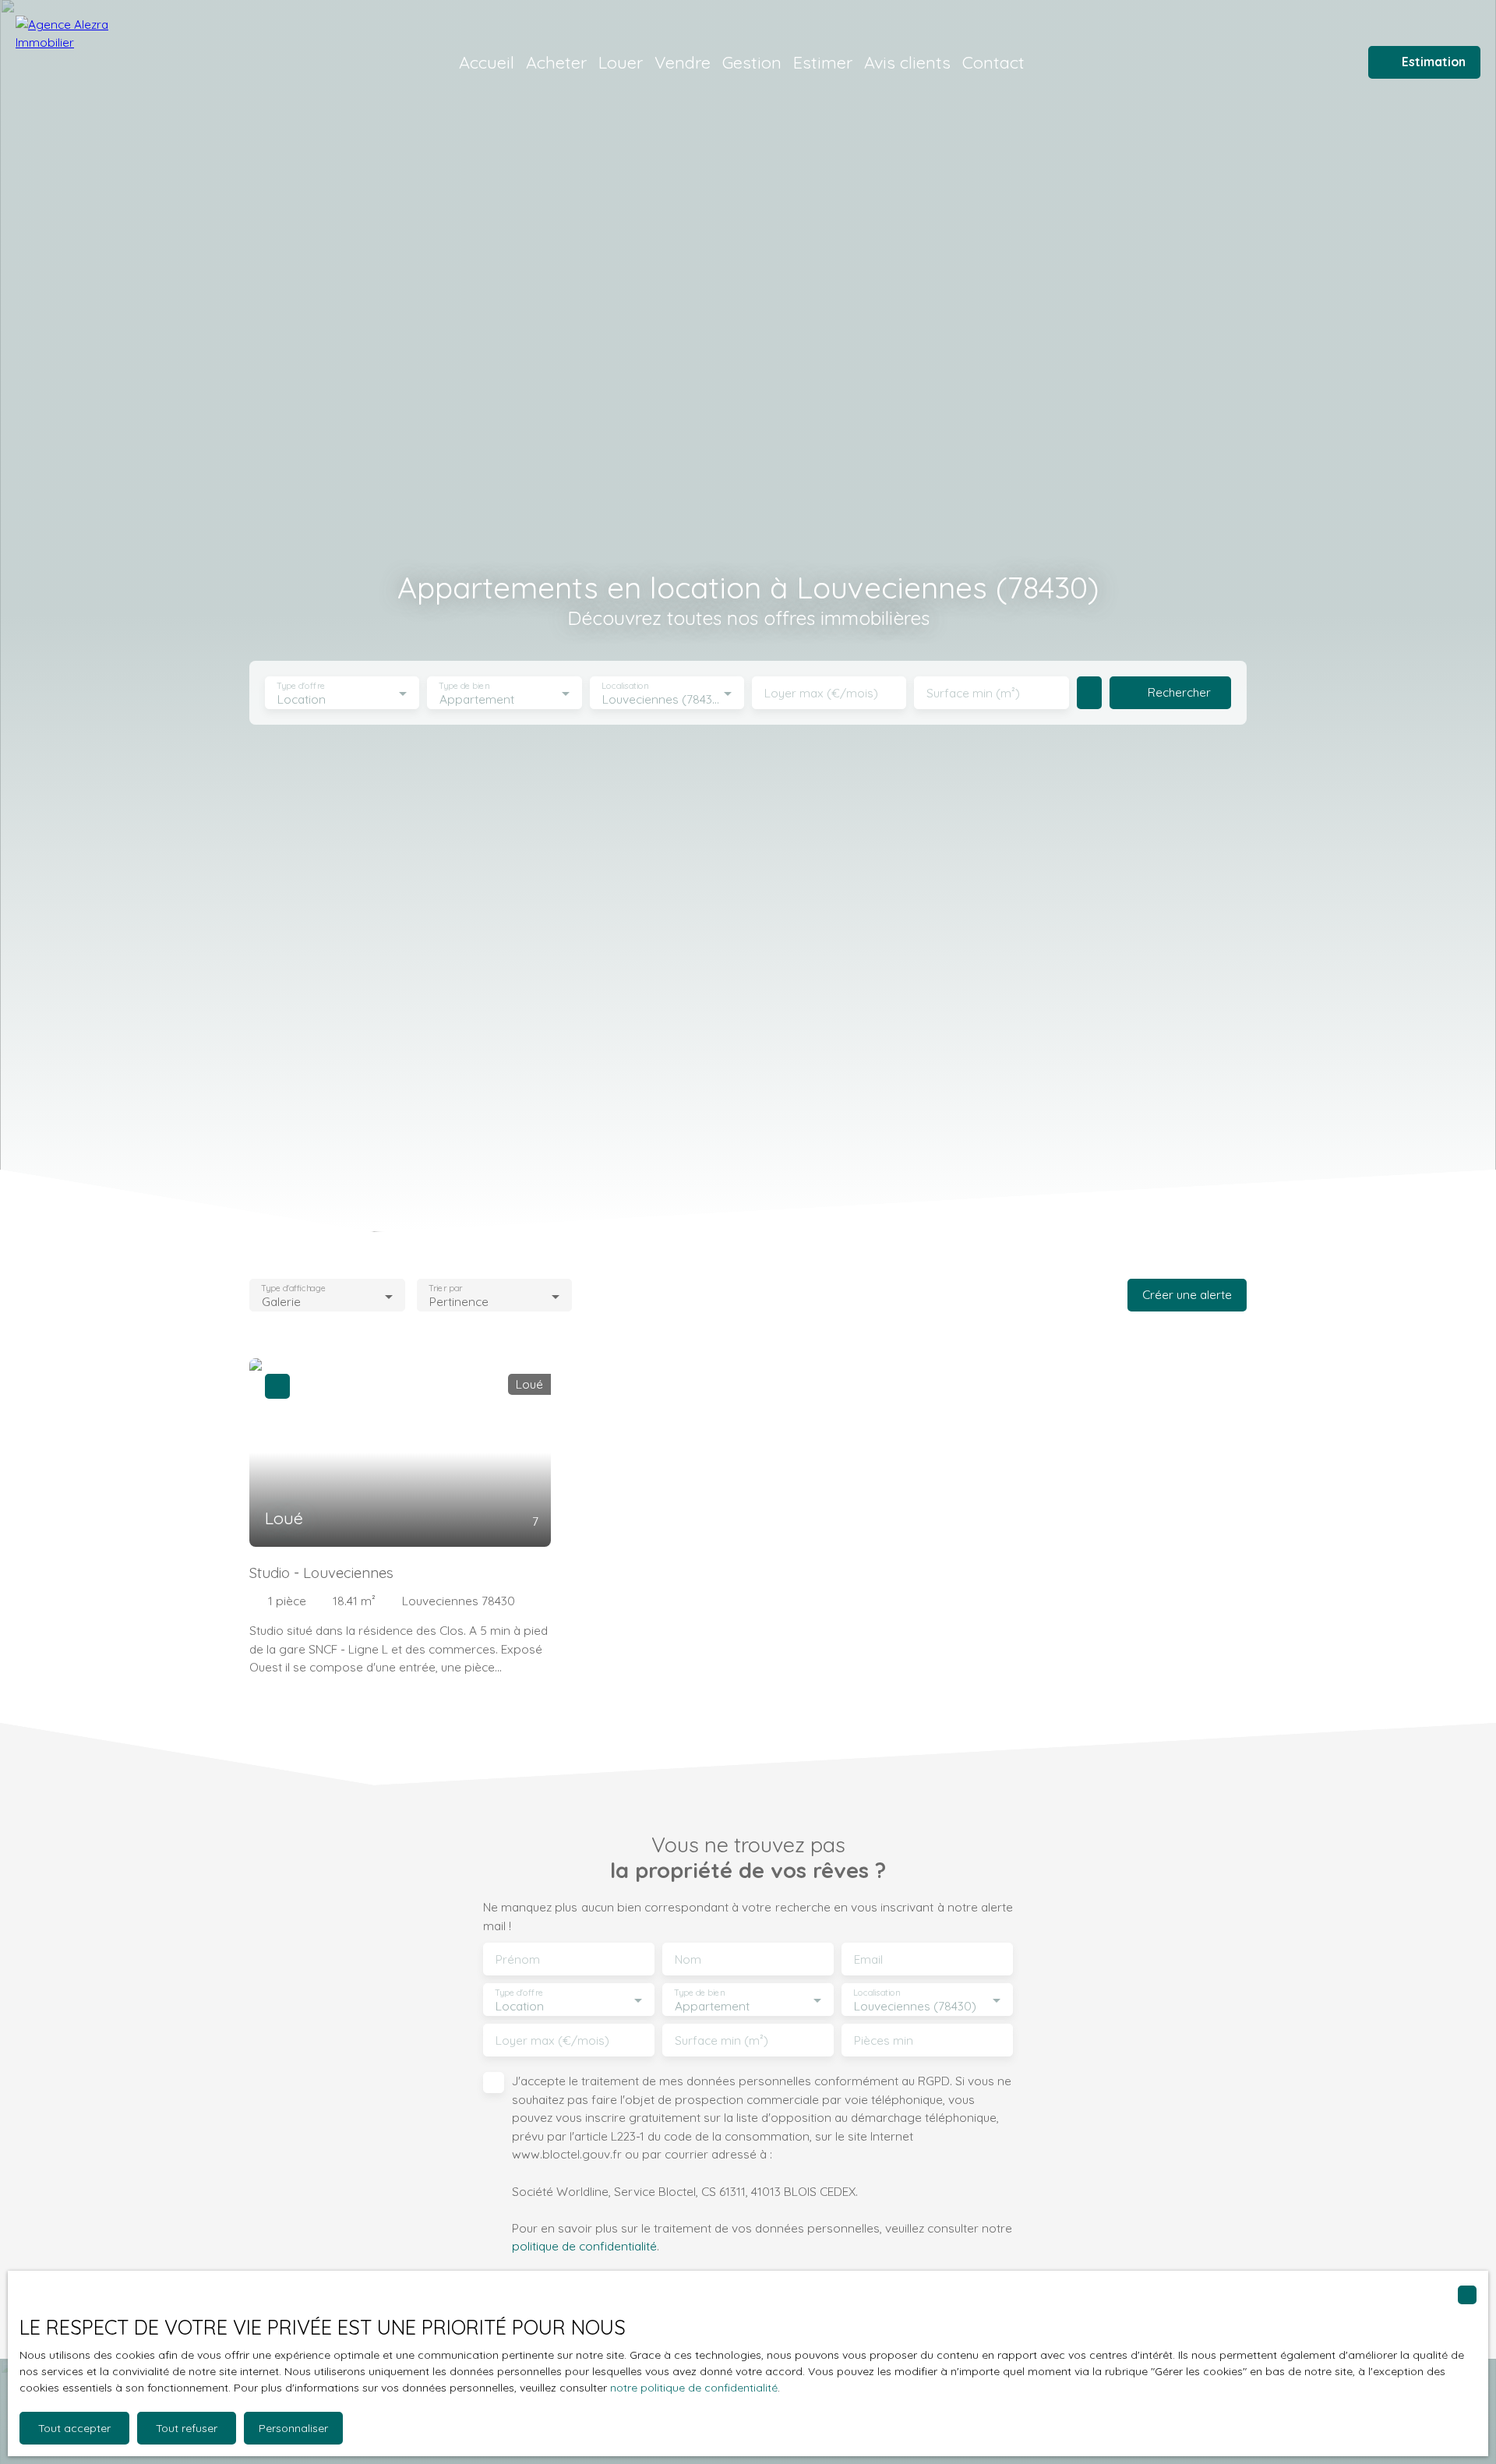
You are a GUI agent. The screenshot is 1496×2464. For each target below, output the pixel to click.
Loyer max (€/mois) (821, 693)
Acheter (556, 62)
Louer (621, 62)
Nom (688, 1959)
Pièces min (884, 2040)
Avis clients (907, 62)
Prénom (518, 1959)
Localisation (625, 686)
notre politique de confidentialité (694, 2388)
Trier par (445, 1288)
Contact (993, 62)
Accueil (487, 62)
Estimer (823, 62)
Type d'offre (301, 686)
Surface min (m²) (973, 693)
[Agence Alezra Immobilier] (90, 62)
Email (868, 1959)
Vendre (683, 62)
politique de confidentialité (584, 2246)
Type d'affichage (293, 1288)
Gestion (752, 62)
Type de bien (464, 686)
